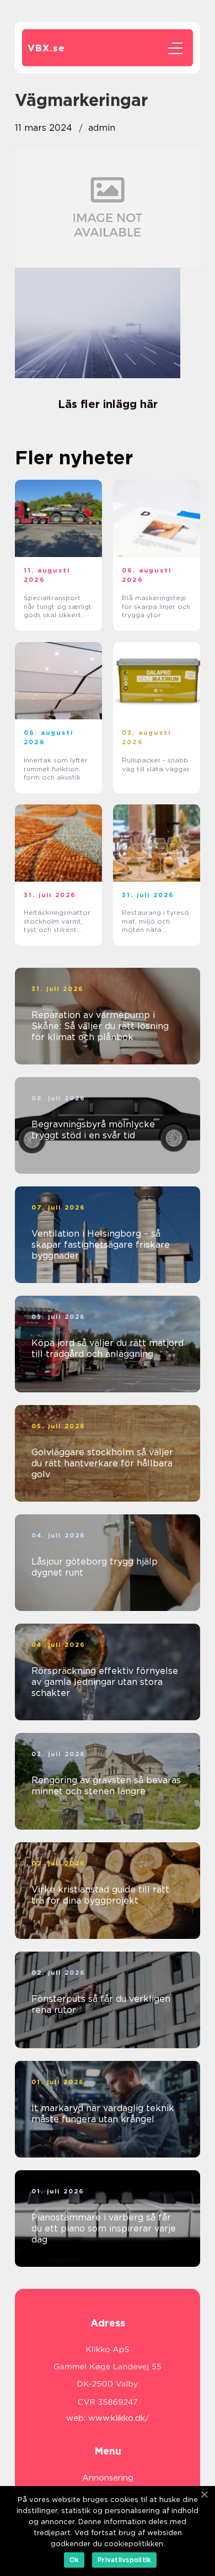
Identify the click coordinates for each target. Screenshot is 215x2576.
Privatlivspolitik (124, 2560)
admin (102, 128)
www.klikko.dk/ (119, 2418)
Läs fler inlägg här (108, 404)
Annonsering (108, 2478)
